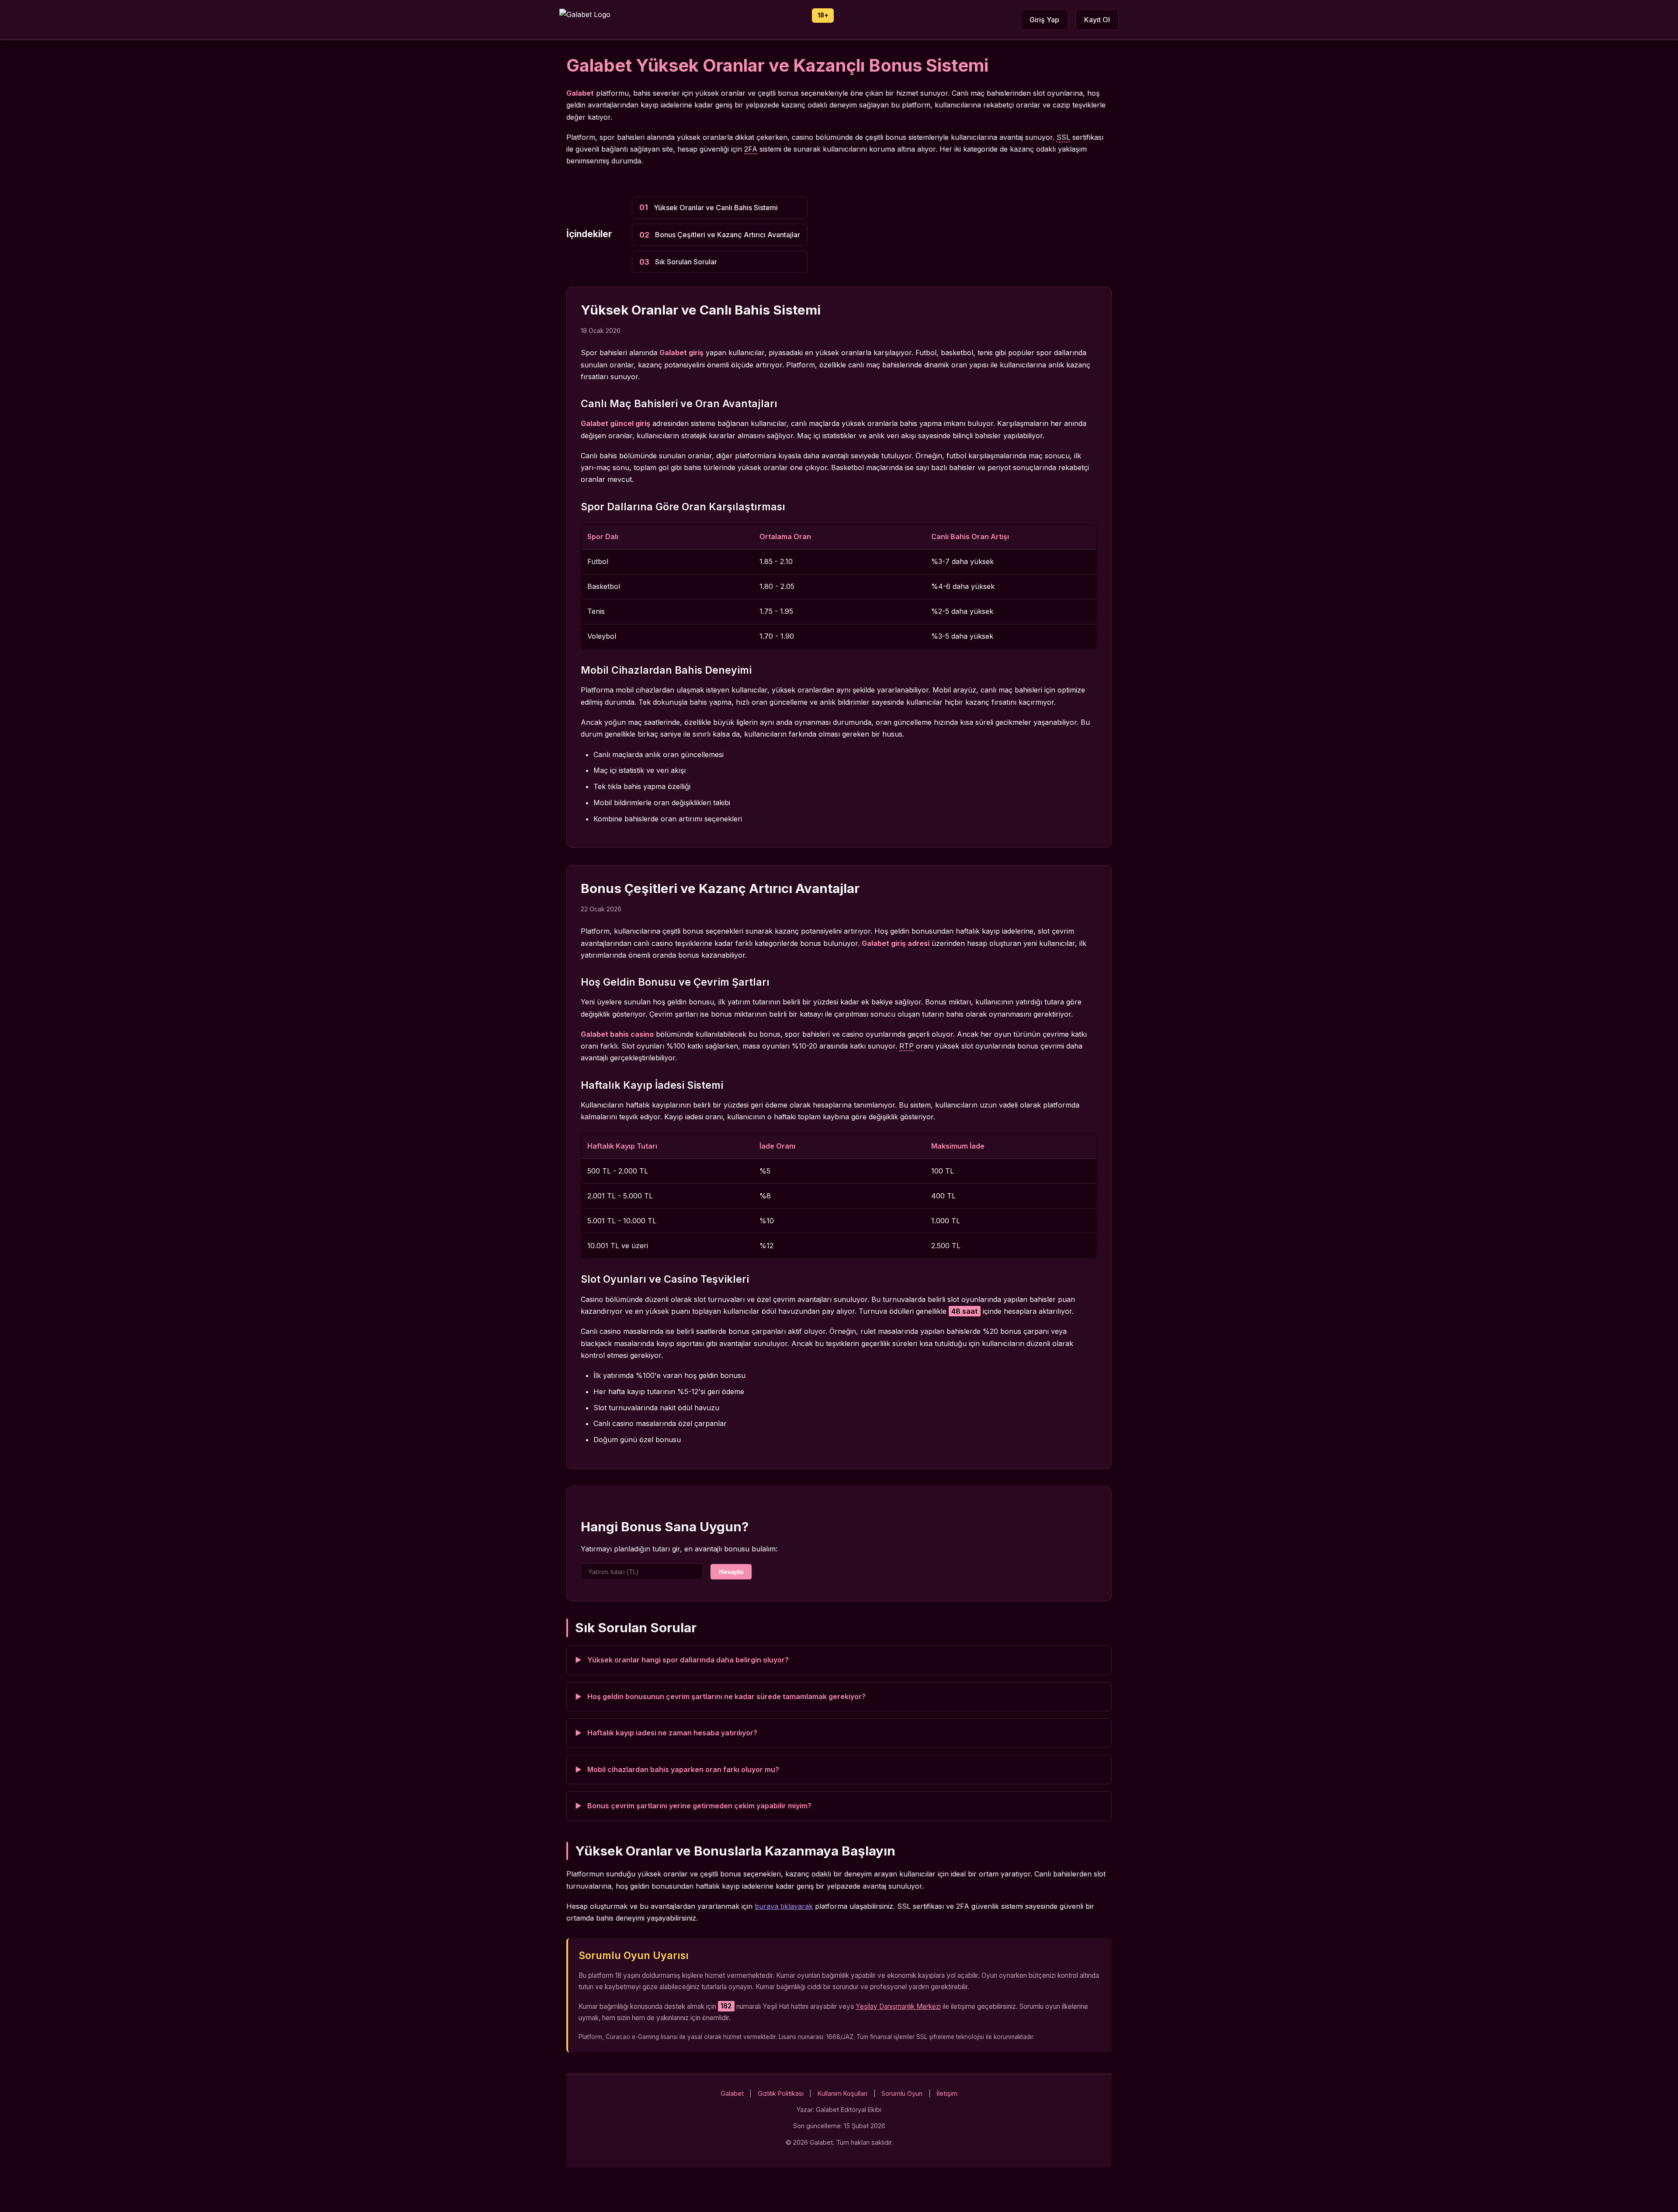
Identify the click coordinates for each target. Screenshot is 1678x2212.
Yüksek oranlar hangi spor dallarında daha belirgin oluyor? (688, 1660)
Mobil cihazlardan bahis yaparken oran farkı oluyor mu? (683, 1769)
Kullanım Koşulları (842, 2093)
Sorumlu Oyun (902, 2093)
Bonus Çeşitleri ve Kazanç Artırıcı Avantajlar (728, 235)
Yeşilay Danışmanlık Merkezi (898, 2006)
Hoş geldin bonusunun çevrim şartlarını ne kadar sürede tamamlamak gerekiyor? (726, 1696)
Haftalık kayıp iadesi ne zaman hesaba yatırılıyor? (672, 1733)
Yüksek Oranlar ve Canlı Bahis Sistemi (716, 208)
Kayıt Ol (1097, 20)
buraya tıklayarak (784, 1906)
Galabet (732, 2093)
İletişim (947, 2093)
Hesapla (731, 1572)
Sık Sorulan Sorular (686, 262)
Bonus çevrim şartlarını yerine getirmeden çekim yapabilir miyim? (699, 1806)
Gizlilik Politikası (781, 2093)
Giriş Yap (1044, 20)
